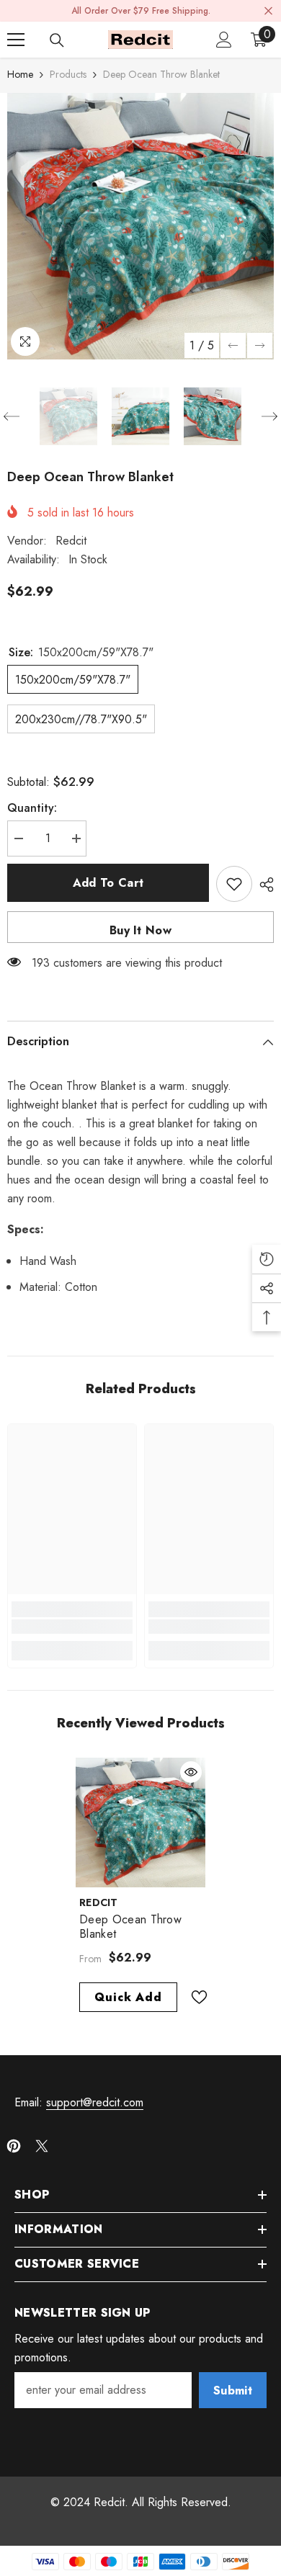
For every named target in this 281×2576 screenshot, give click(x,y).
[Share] (263, 885)
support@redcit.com (95, 2102)
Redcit (71, 541)
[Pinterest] (14, 2146)
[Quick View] (191, 1772)
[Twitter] (42, 2146)
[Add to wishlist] (234, 884)
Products (68, 74)
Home (20, 74)
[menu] (16, 40)
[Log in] (224, 40)
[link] (72, 1627)
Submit (233, 2391)
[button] (233, 345)
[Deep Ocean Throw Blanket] (140, 1823)
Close (268, 11)
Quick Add (128, 1997)
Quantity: (32, 808)
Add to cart (108, 883)
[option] (140, 226)
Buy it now (140, 930)
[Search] (57, 40)
